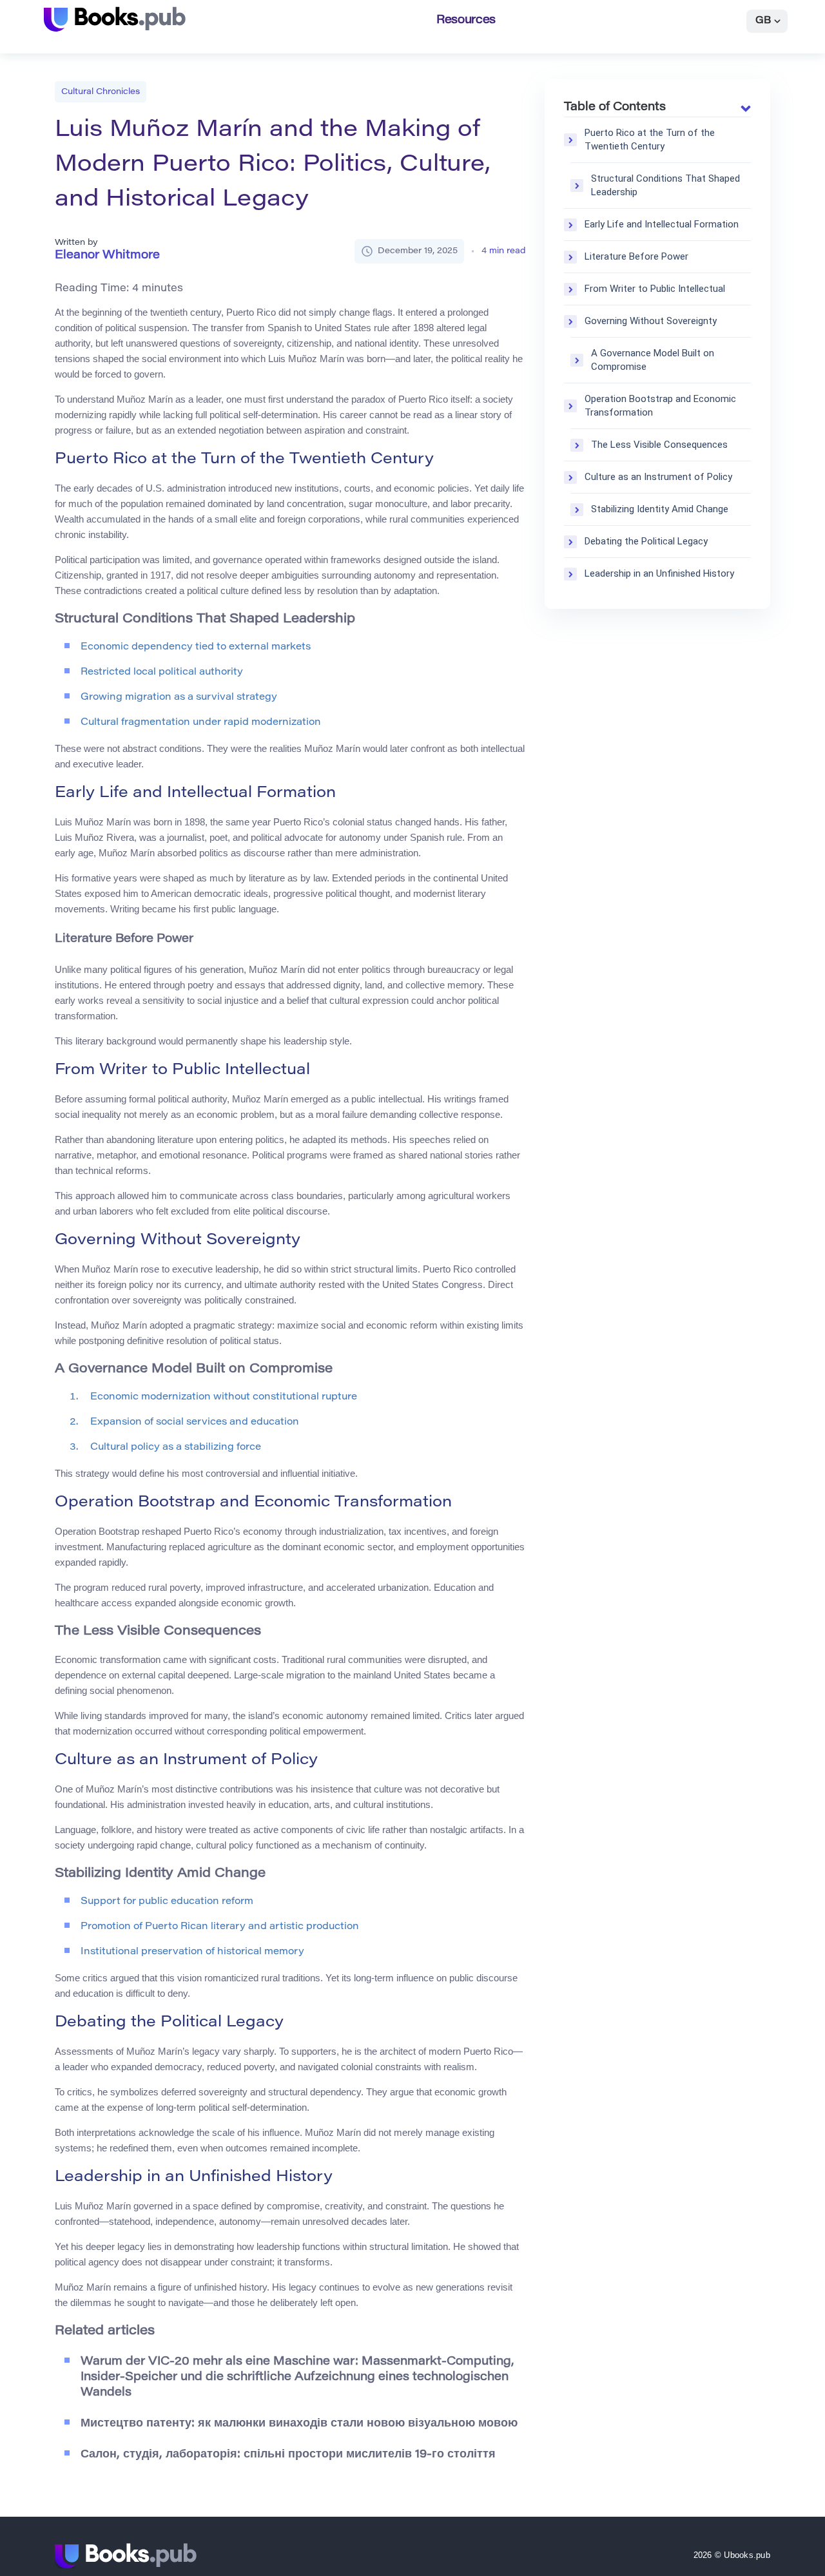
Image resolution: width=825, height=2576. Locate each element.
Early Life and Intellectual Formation (662, 224)
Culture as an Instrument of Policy (658, 477)
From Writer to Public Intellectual (655, 289)
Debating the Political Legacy (646, 541)
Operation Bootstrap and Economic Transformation (660, 406)
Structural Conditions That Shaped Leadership (665, 185)
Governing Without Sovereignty (651, 321)
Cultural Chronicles (101, 92)
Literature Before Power (636, 256)
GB (763, 21)
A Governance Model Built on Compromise (653, 360)
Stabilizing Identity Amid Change (660, 509)
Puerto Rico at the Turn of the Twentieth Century (650, 139)
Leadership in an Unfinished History (659, 573)
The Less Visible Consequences (659, 445)
